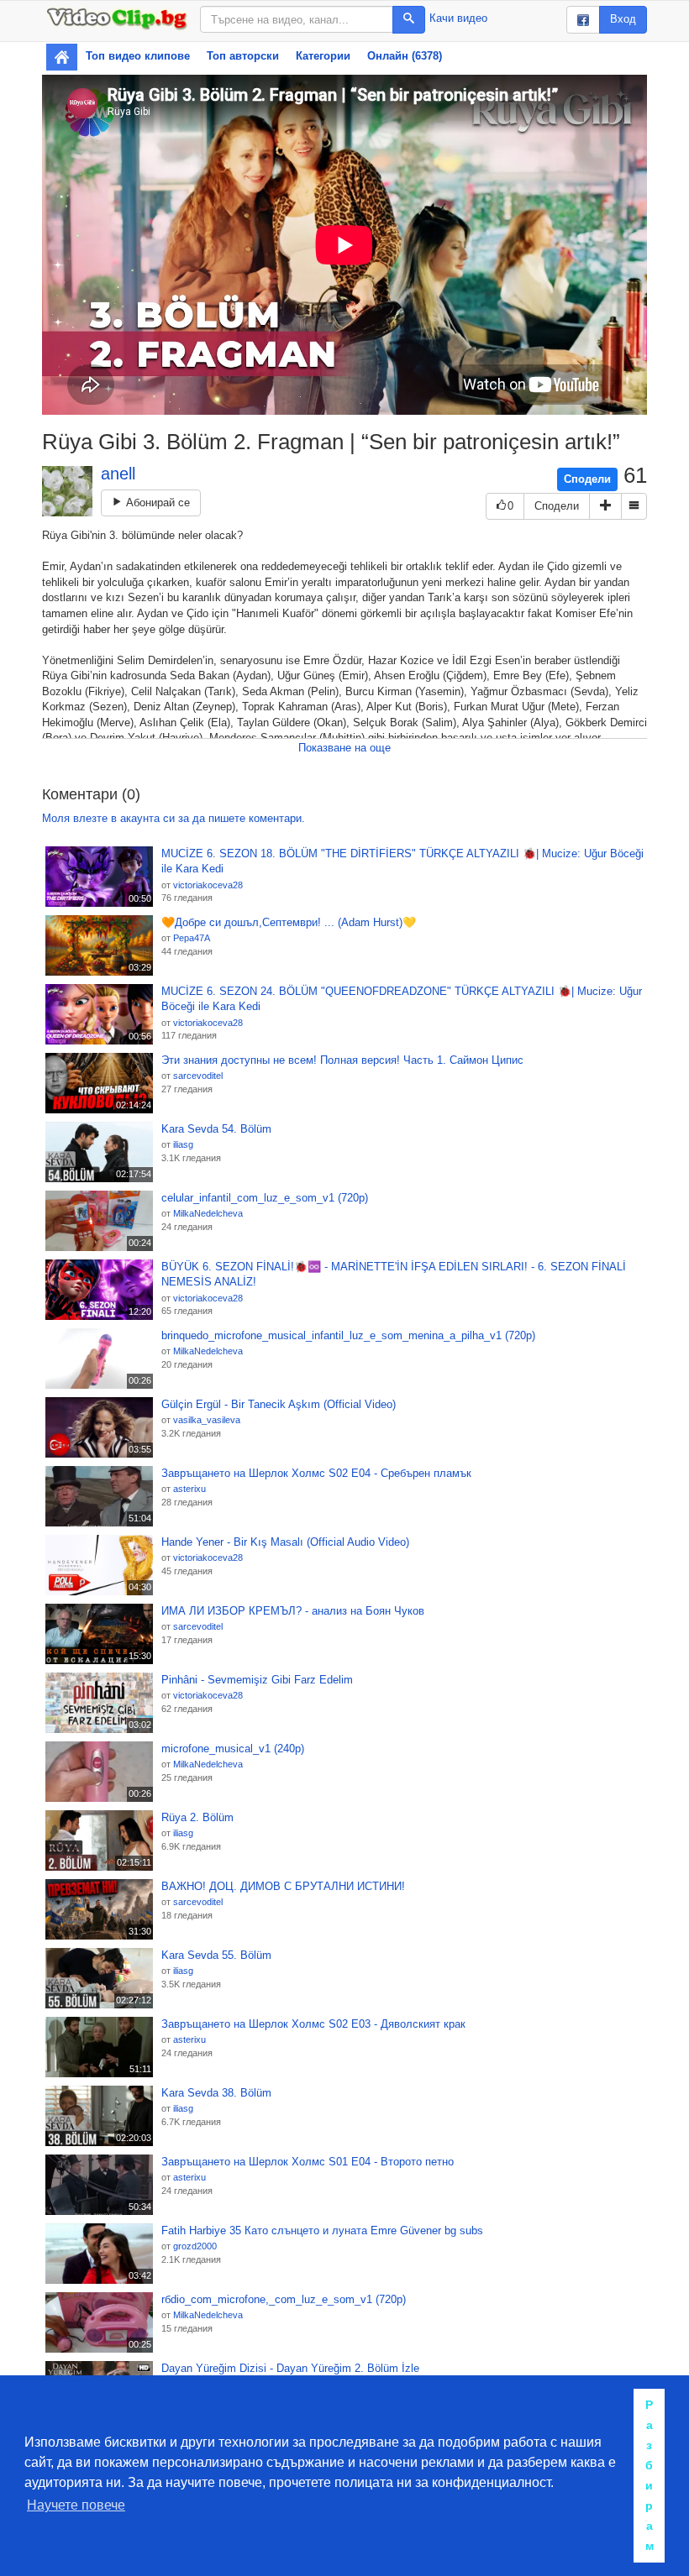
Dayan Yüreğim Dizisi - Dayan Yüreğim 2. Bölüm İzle (290, 2368)
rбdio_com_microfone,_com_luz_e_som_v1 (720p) (284, 2299)
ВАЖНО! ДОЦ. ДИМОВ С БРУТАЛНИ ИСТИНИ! (283, 1886)
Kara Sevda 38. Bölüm (216, 2093)
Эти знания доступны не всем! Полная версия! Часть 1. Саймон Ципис (342, 1060)
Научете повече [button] (76, 2505)
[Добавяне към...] (605, 507)
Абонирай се (156, 503)
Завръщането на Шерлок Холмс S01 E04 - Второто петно (308, 2162)
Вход (623, 19)
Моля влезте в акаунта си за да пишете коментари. (174, 818)
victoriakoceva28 (208, 885)
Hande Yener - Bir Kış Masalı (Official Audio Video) (285, 1542)
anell (118, 474)
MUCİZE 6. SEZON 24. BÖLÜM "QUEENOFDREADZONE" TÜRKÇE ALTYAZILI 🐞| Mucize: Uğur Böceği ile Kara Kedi (402, 999)
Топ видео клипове (138, 56)
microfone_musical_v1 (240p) (233, 1749)
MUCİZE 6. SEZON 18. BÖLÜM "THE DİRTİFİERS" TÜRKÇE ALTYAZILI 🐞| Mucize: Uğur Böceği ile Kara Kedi (402, 861)
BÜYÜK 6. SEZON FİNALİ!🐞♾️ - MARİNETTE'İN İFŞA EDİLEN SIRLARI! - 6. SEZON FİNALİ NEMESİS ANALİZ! (394, 1275)
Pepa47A (192, 938)
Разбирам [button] (650, 2475)
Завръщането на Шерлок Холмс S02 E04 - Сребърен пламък (316, 1473)
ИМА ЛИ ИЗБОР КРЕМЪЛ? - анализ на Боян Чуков (293, 1611)
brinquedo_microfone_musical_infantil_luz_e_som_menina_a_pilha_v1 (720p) (348, 1335)
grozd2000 (195, 2246)
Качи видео (458, 18)
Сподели (587, 479)
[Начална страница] (62, 57)
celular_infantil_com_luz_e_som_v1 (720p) (265, 1198)
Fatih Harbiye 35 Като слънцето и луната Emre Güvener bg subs (322, 2230)
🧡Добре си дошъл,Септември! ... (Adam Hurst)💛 (289, 922)
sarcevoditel (198, 1076)
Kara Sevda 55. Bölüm (216, 1955)
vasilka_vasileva (207, 1420)
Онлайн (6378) (405, 56)
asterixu (189, 1489)
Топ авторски (243, 56)
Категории (323, 56)
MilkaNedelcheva (208, 1213)
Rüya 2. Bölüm (197, 1817)
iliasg (183, 1144)
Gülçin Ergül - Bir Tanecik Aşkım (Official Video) (279, 1404)
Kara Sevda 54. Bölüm (216, 1129)
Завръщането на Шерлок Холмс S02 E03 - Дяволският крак (313, 2024)
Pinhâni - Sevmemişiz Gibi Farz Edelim (257, 1680)
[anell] (67, 491)
